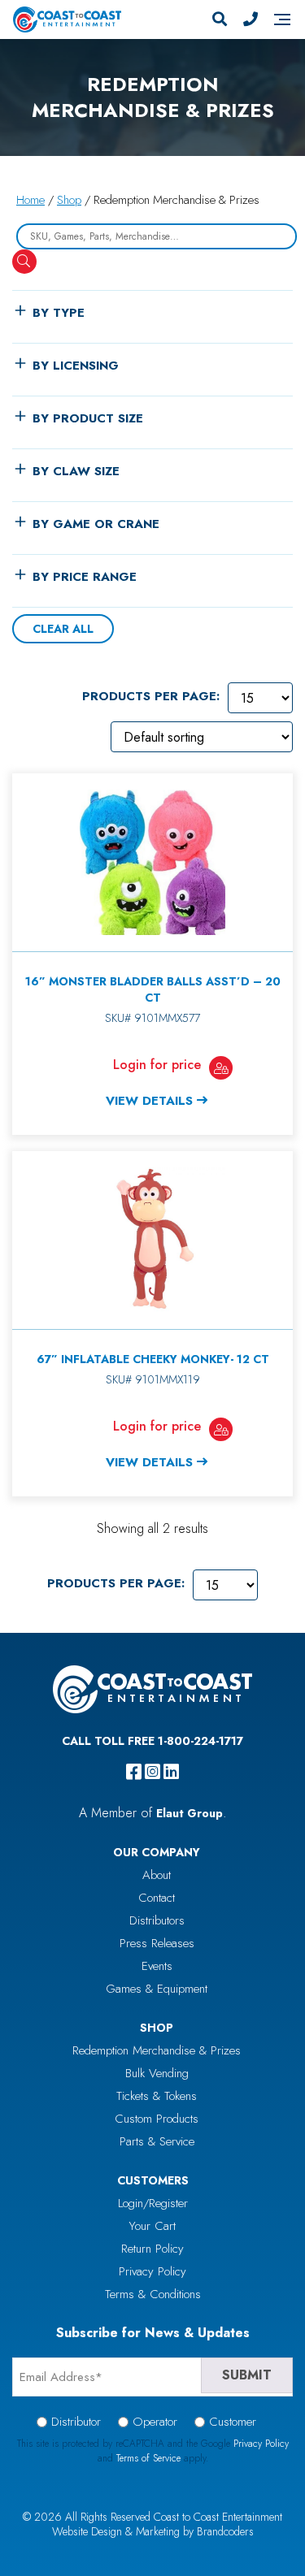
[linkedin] (171, 1772)
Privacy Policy (152, 2271)
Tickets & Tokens (157, 2096)
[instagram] (152, 1772)
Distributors (157, 1920)
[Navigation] (282, 19)
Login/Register (153, 2203)
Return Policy (152, 2249)
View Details (149, 1101)
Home (30, 200)
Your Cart (152, 2226)
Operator (155, 2422)
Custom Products (157, 2119)
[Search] (220, 19)
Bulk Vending (157, 2073)
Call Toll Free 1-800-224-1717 (152, 1741)
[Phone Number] (251, 19)
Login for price (157, 1065)
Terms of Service (148, 2458)
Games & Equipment (157, 1989)
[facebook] (134, 1772)
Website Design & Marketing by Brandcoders (153, 2531)
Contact (157, 1898)
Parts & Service (157, 2141)
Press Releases (157, 1943)
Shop (69, 200)
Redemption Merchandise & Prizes (157, 2050)
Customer (233, 2422)
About (157, 1875)
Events (157, 1966)
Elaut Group (190, 1813)
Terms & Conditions (153, 2294)
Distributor (76, 2422)
